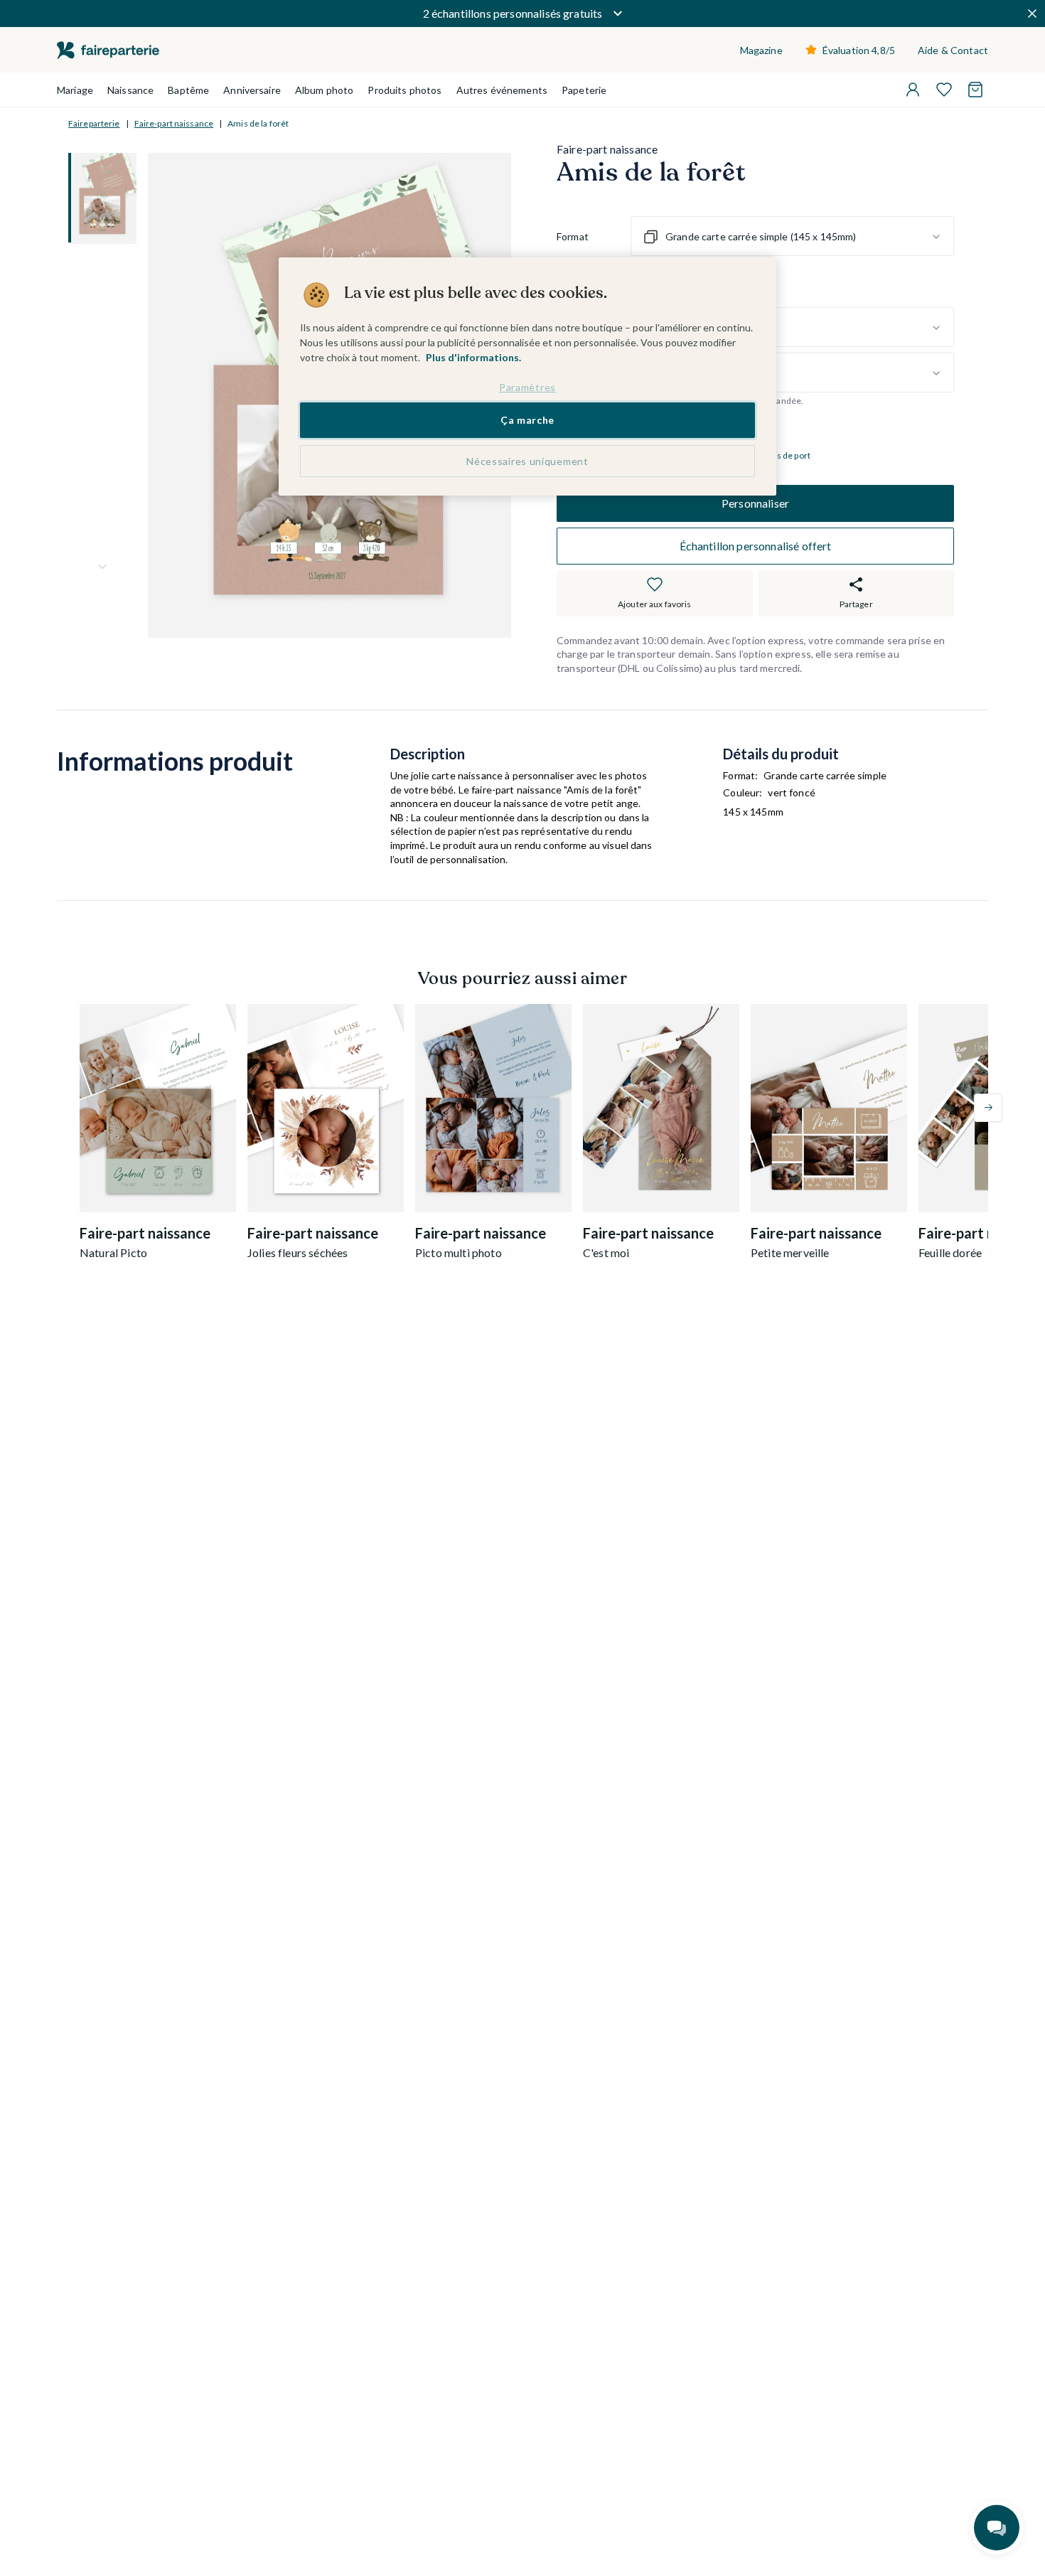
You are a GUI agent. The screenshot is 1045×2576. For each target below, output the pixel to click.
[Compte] (913, 90)
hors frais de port (777, 456)
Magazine (761, 50)
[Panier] (975, 90)
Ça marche (527, 421)
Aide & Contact (953, 50)
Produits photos (404, 90)
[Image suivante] (102, 567)
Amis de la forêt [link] (258, 123)
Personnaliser (755, 503)
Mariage (75, 90)
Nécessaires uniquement (527, 461)
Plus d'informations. (473, 357)
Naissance (130, 90)
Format (573, 236)
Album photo (325, 90)
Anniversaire (252, 90)
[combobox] (792, 237)
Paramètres (527, 387)
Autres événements (502, 90)
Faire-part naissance (174, 123)
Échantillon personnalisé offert (756, 546)
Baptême (188, 90)
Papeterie (584, 90)
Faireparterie (94, 123)
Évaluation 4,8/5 (859, 50)
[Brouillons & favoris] (944, 90)
